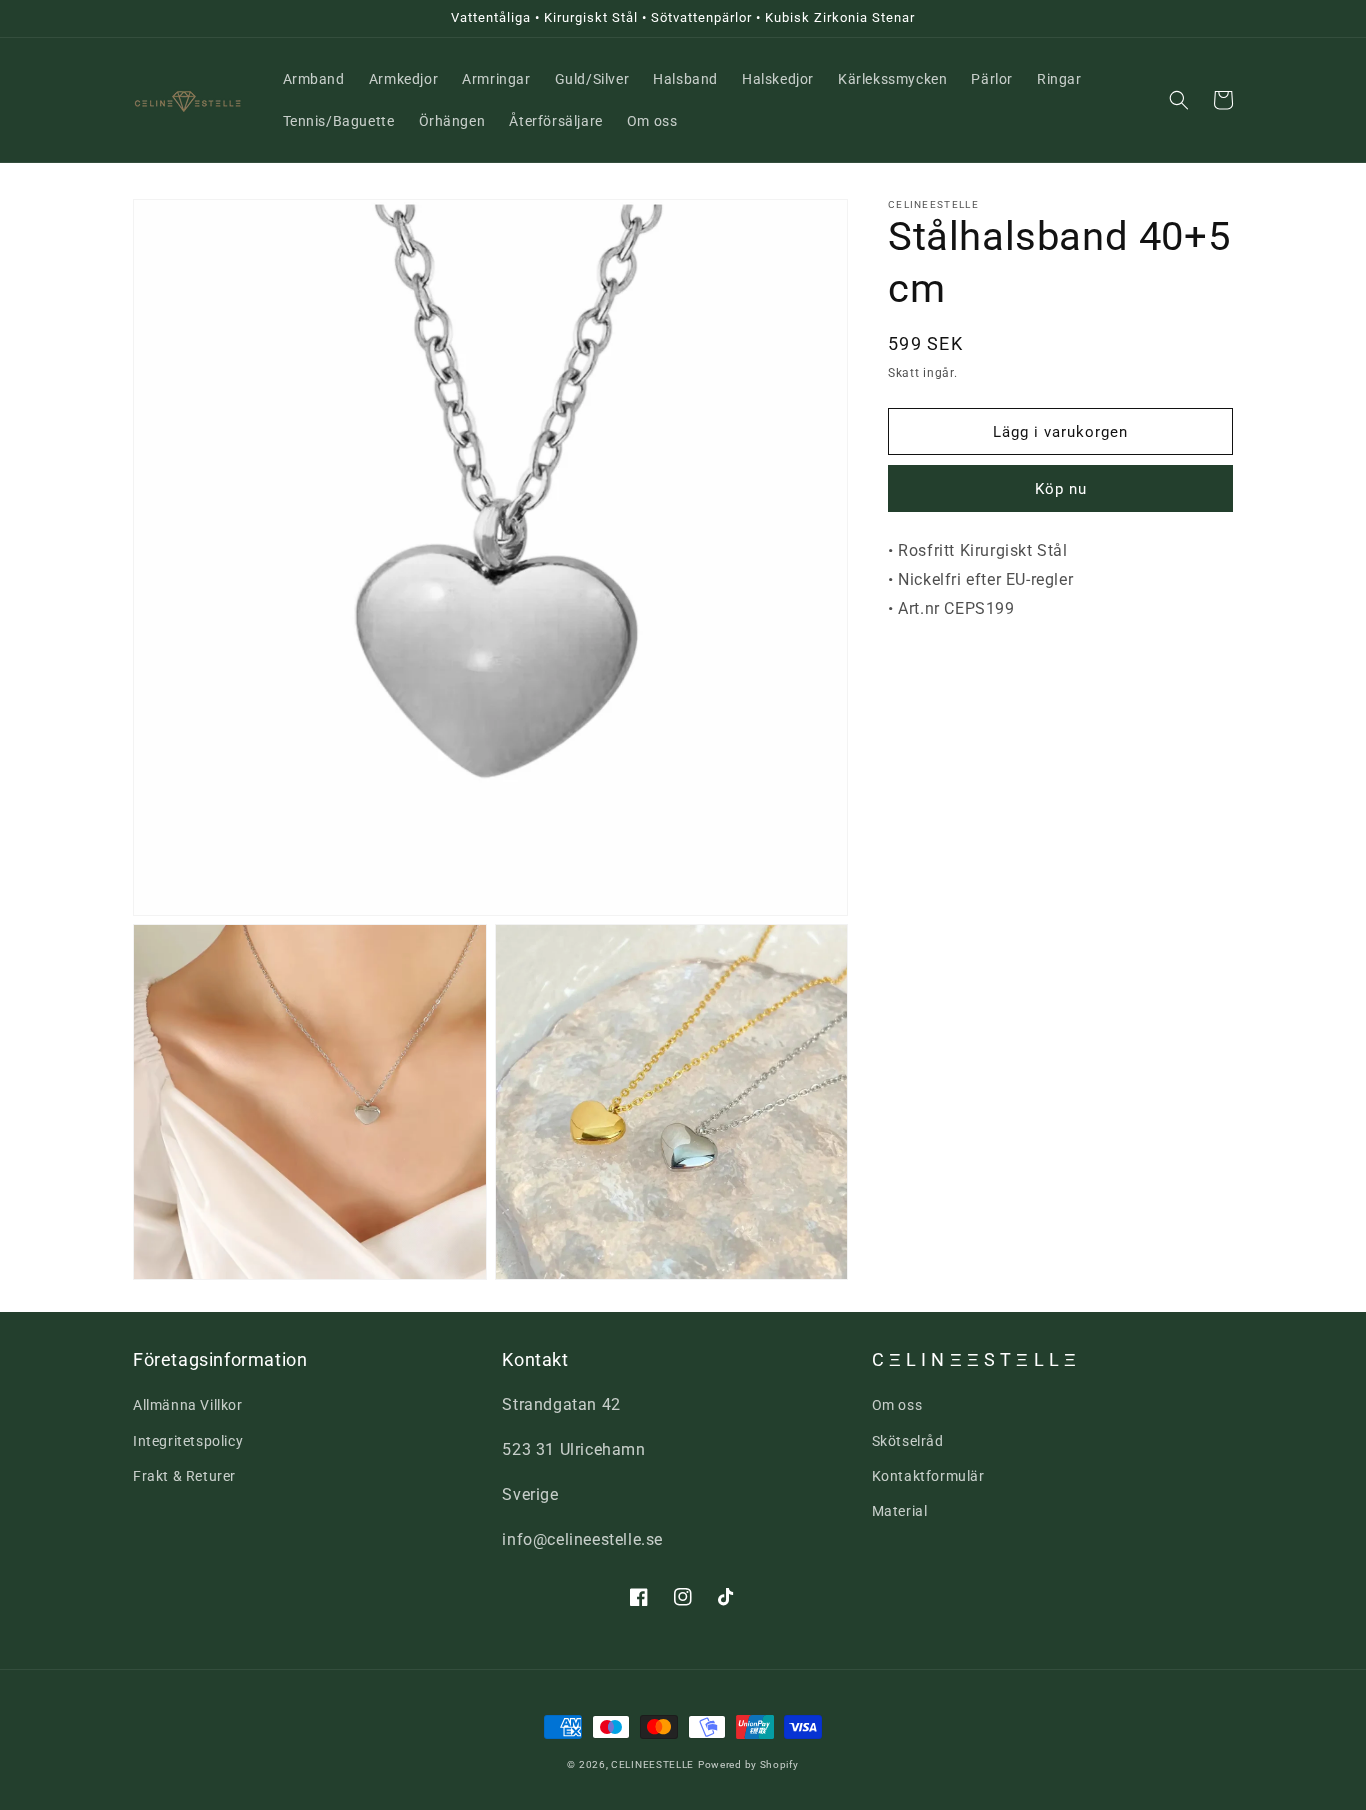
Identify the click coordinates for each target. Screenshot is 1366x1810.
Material (900, 1511)
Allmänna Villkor (188, 1405)
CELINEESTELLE (652, 1764)
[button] (1179, 100)
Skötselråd (908, 1441)
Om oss (897, 1405)
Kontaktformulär (928, 1476)
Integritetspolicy (188, 1441)
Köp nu (1061, 490)
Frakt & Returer (184, 1476)
